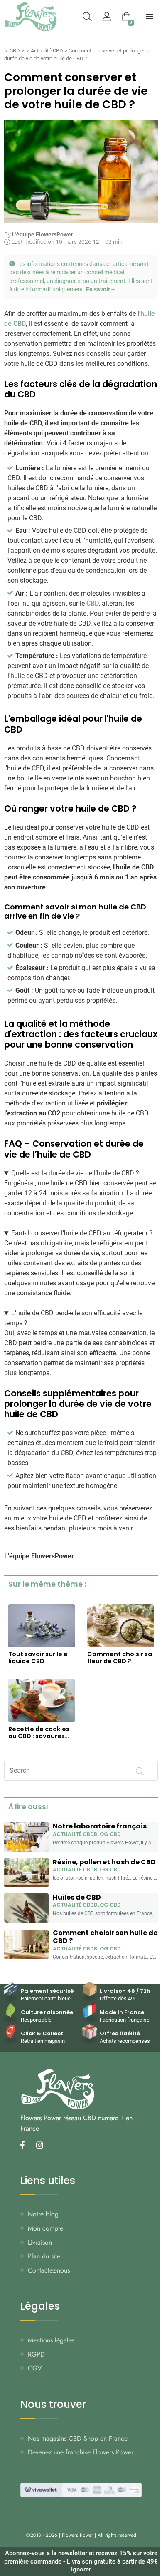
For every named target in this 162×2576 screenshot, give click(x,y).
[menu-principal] (150, 17)
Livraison (40, 2242)
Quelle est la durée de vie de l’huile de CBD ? (75, 1173)
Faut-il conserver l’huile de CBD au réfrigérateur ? (82, 1233)
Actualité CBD (47, 51)
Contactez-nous (49, 2270)
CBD (15, 51)
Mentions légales (51, 2340)
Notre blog (43, 2214)
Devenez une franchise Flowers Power (81, 2452)
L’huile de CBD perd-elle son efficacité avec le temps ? (73, 1318)
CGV (35, 2368)
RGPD (36, 2354)
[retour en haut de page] (150, 2530)
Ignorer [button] (81, 2569)
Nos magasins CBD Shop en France (78, 2438)
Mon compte (45, 2228)
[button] (81, 277)
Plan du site (44, 2256)
